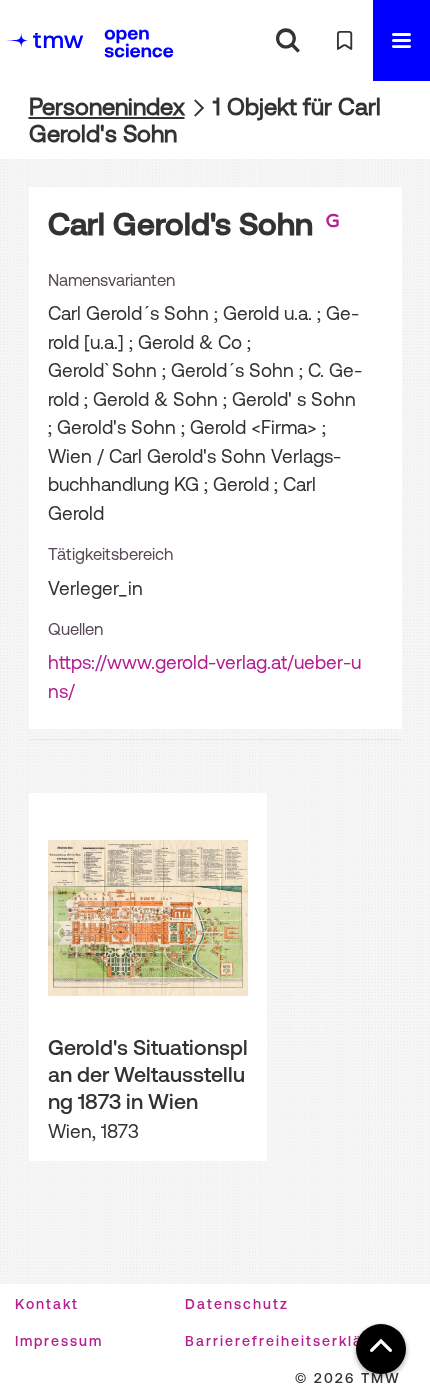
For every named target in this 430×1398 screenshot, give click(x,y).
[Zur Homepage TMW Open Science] (139, 43)
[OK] (287, 40)
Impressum (59, 1341)
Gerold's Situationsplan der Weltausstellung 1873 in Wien (148, 1073)
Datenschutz (237, 1304)
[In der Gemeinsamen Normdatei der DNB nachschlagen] (333, 224)
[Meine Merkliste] (344, 40)
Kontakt (47, 1304)
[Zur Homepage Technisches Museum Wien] (45, 40)
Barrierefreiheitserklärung (292, 1341)
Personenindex (107, 106)
